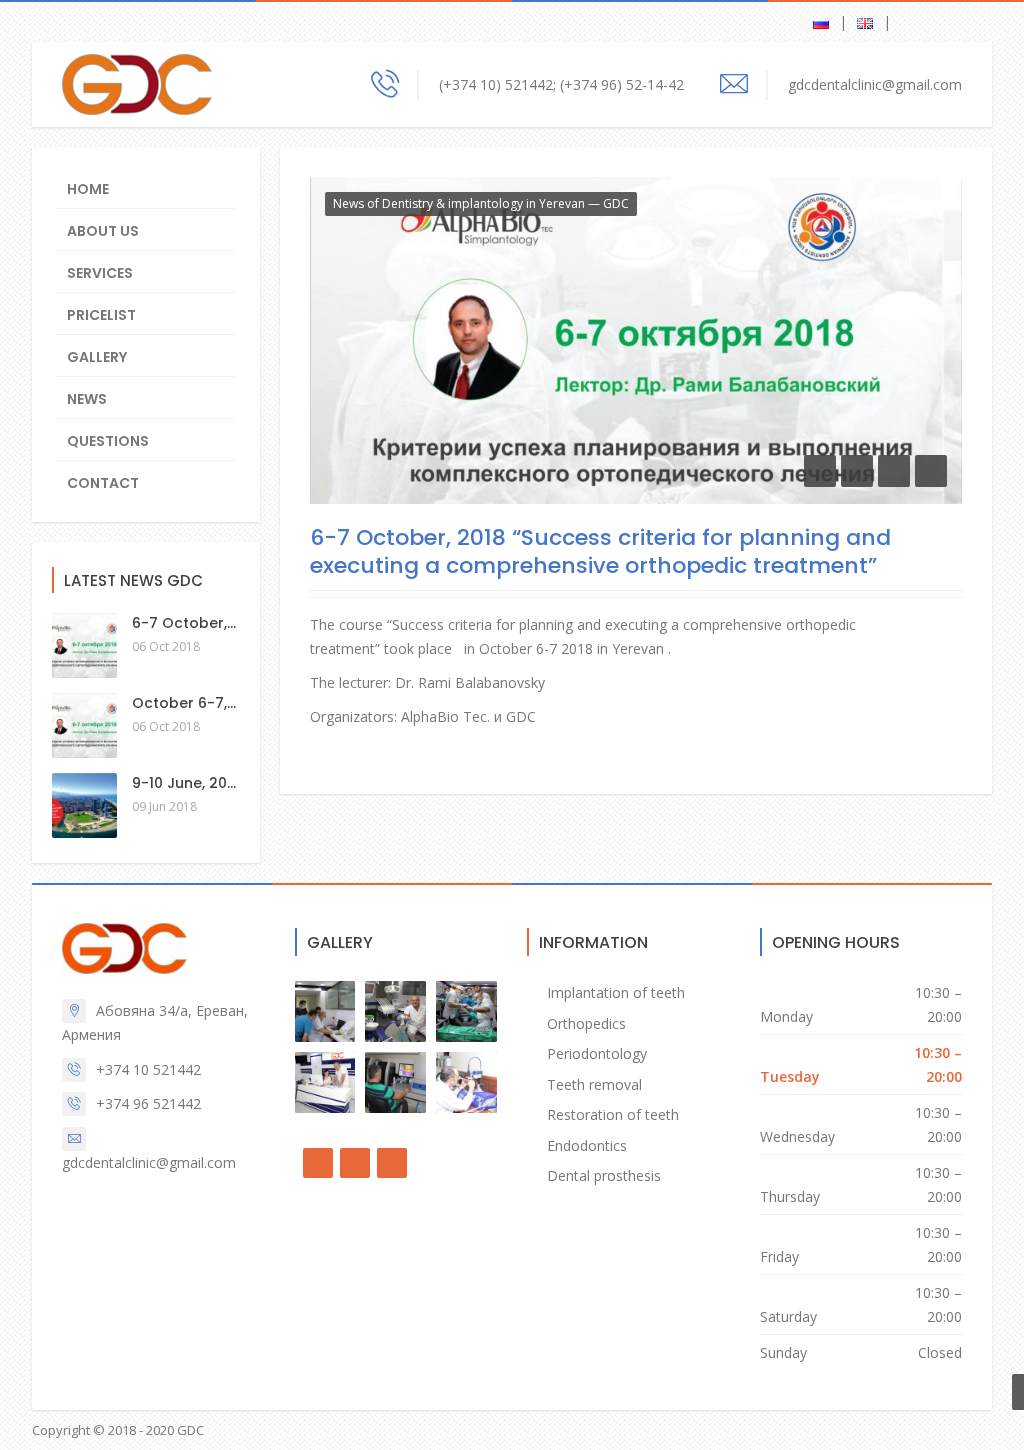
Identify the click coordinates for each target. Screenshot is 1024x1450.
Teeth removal (594, 1084)
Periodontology (597, 1053)
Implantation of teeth (616, 992)
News (87, 399)
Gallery (97, 357)
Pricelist (101, 315)
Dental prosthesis (604, 1175)
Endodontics (587, 1145)
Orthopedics (586, 1023)
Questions (108, 441)
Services (100, 273)
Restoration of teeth (613, 1114)
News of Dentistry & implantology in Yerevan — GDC (481, 203)
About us (103, 231)
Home (88, 189)
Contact (103, 483)
